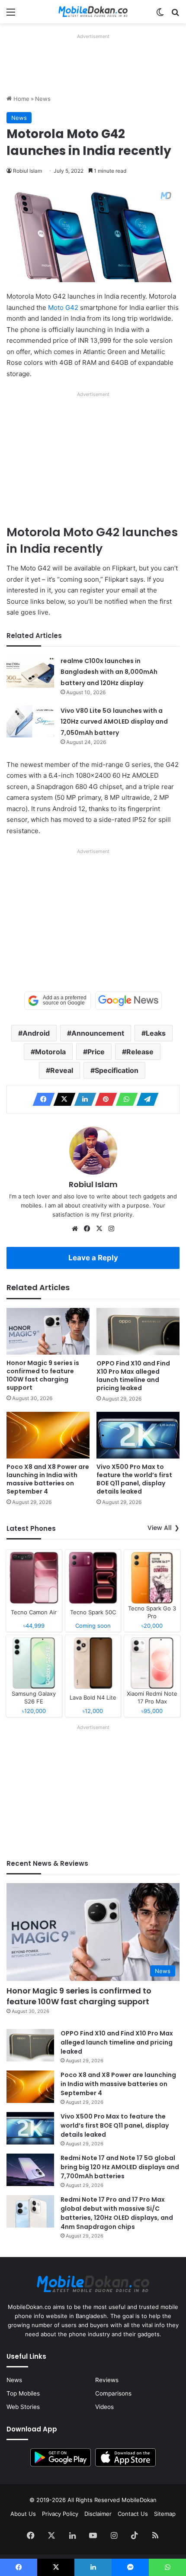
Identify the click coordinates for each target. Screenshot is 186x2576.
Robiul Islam (27, 171)
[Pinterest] (103, 1099)
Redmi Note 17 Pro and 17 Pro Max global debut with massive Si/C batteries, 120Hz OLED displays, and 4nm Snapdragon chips (117, 2213)
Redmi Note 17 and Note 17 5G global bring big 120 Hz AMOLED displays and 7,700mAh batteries (120, 2167)
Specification (117, 1070)
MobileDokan (139, 2500)
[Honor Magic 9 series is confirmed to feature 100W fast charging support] (48, 1331)
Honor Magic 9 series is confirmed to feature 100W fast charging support (43, 1375)
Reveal (62, 1070)
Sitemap (165, 2514)
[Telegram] (145, 1099)
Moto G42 (63, 308)
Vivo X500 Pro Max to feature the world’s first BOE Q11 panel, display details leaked (134, 1479)
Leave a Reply (93, 1258)
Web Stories (23, 2407)
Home (21, 99)
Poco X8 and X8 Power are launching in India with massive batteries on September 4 (48, 1479)
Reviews (107, 2380)
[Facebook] (41, 1099)
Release (140, 1052)
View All (160, 1528)
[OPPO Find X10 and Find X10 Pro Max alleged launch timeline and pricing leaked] (138, 1331)
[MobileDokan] (93, 12)
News (43, 99)
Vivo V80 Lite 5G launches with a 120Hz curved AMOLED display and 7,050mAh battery (114, 722)
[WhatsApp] (124, 1099)
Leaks (156, 1033)
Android (36, 1033)
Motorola (50, 1052)
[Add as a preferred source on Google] (58, 1001)
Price (96, 1052)
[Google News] (128, 1001)
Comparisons (113, 2393)
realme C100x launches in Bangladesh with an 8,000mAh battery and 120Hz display (109, 672)
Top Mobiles (23, 2393)
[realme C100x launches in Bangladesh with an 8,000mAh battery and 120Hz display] (30, 671)
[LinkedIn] (83, 1099)
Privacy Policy (60, 2514)
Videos (104, 2407)
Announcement (98, 1033)
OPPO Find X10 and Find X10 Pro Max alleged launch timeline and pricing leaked (133, 1376)
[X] (62, 1099)
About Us (23, 2514)
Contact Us (133, 2514)
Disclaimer (98, 2514)
